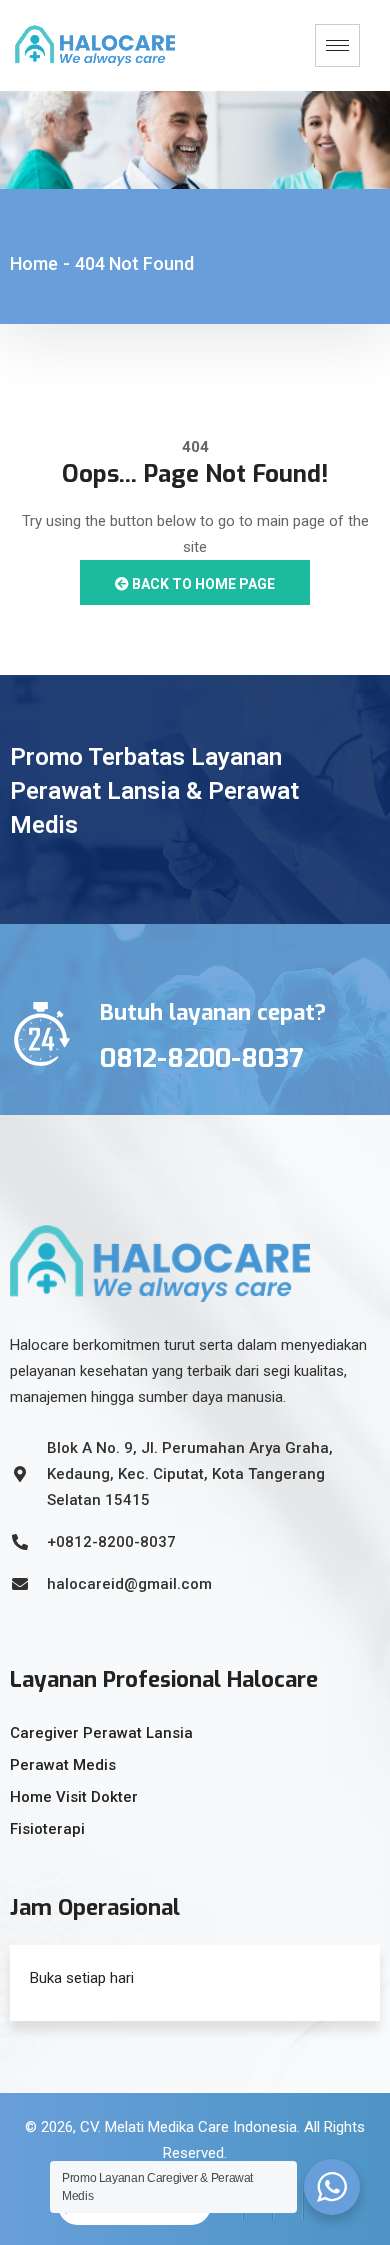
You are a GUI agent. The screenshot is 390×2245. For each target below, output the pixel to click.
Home (34, 263)
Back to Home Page (202, 584)
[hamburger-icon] (337, 45)
